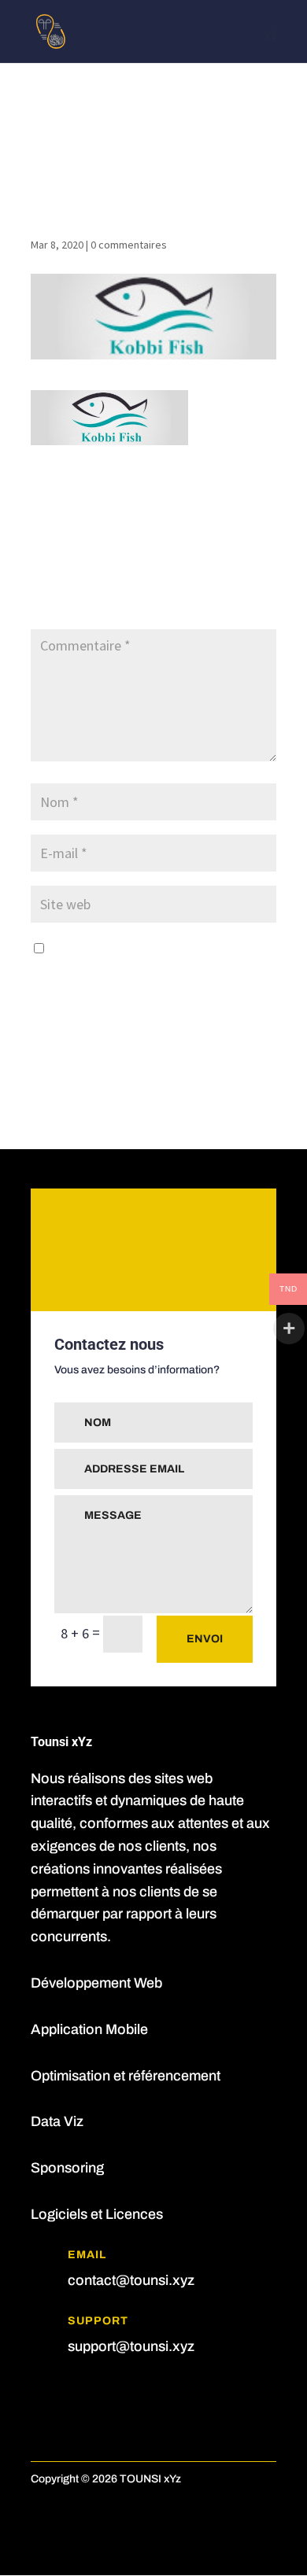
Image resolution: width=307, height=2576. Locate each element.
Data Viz (57, 2121)
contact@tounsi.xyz (131, 2280)
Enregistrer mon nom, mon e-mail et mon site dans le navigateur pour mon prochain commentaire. (148, 972)
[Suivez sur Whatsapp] (106, 2395)
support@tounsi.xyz (131, 2346)
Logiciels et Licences (97, 2214)
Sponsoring (67, 2168)
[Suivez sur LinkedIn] (75, 2395)
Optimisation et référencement (126, 2076)
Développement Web (96, 1983)
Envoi (205, 1639)
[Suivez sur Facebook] (43, 2395)
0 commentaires (129, 245)
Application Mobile (89, 2029)
